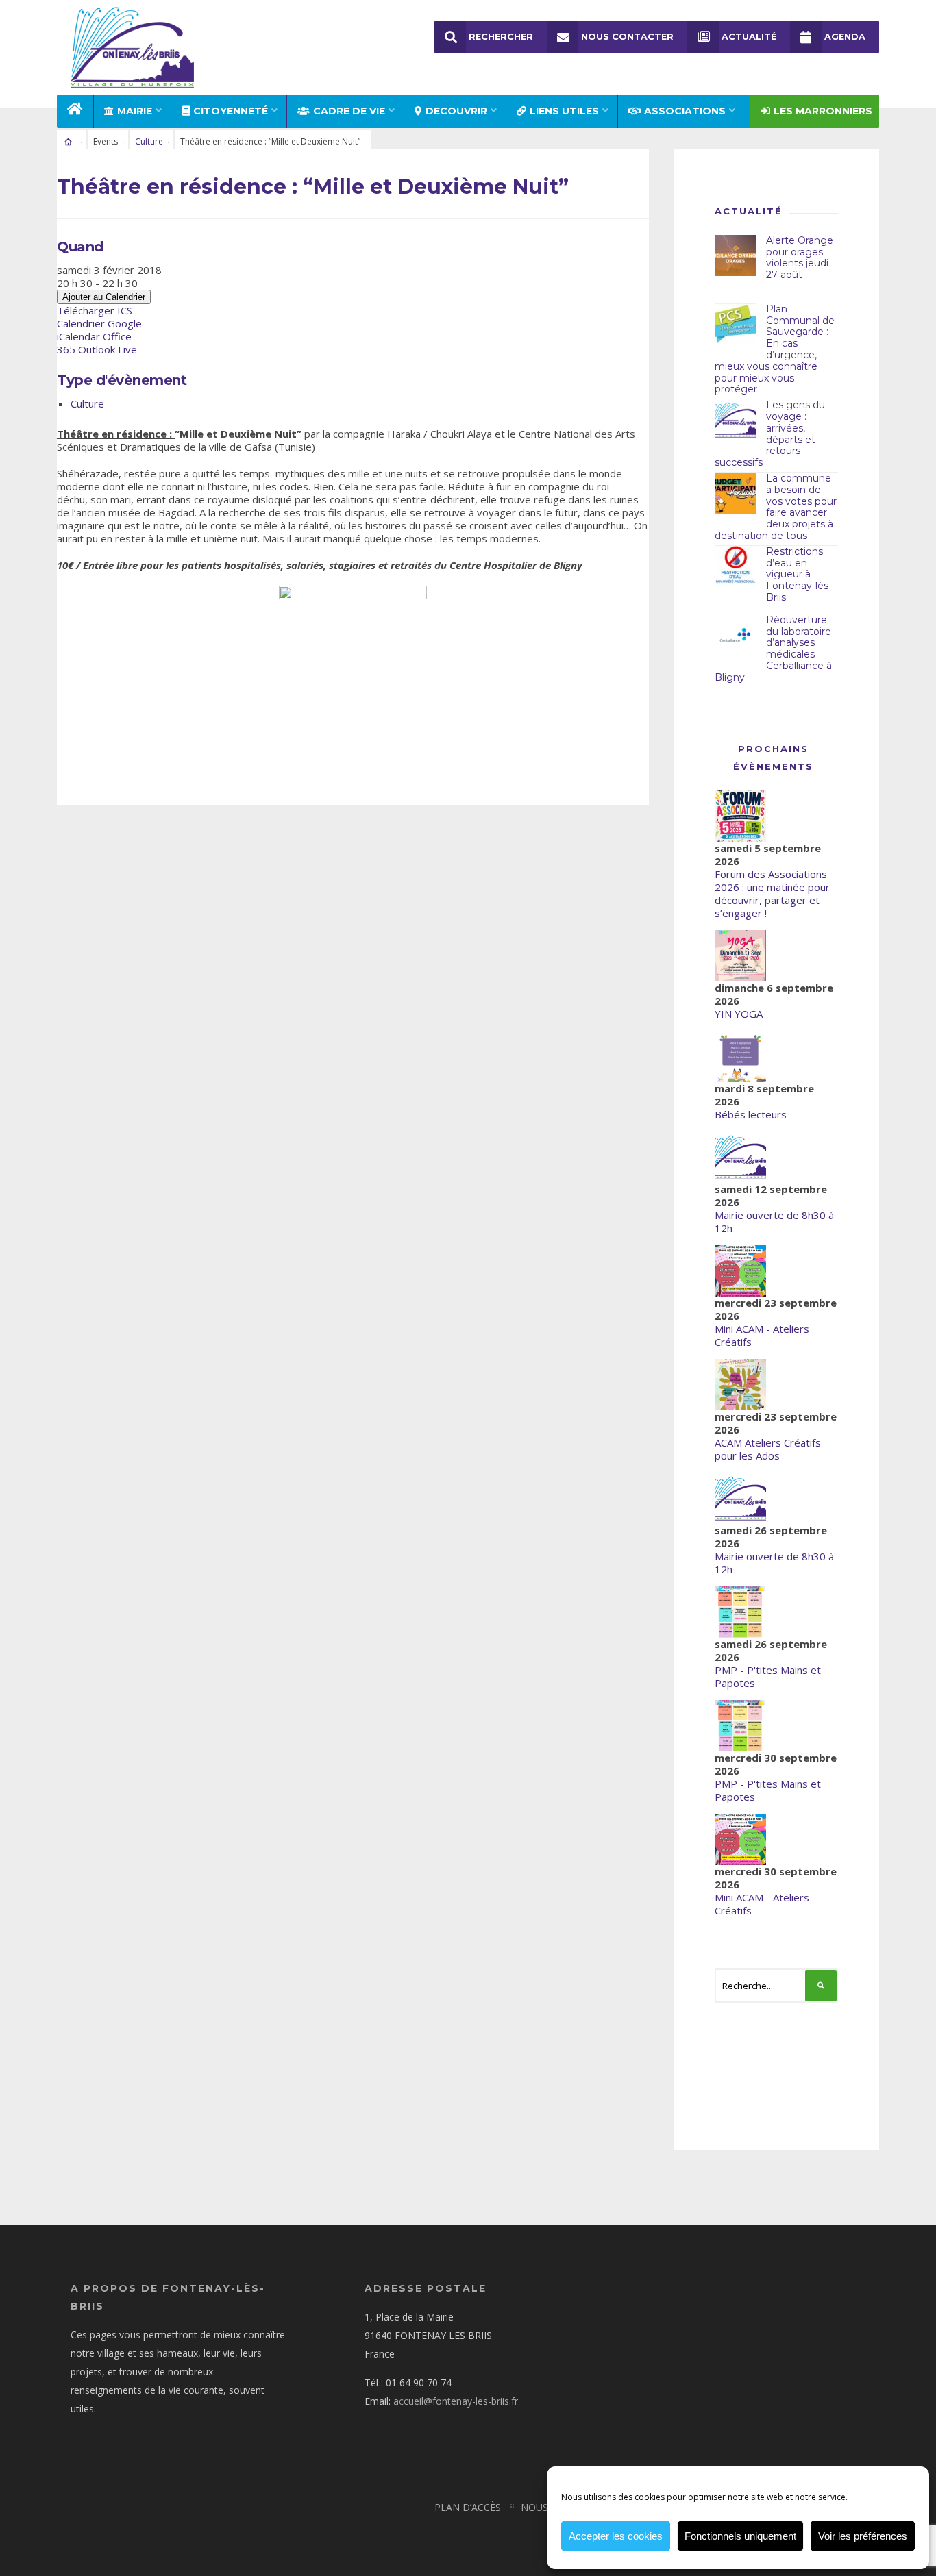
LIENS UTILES (564, 111)
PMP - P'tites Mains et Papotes (768, 1676)
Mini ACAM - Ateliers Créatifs (762, 1335)
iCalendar (78, 336)
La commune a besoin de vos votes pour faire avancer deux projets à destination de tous (776, 507)
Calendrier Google (99, 323)
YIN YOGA (739, 1014)
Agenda (845, 37)
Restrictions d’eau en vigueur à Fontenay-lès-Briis (799, 574)
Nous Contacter (627, 37)
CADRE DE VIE (349, 111)
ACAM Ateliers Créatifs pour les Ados (768, 1449)
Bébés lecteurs (751, 1114)
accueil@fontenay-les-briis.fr (456, 2401)
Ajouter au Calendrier (104, 297)
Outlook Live (108, 349)
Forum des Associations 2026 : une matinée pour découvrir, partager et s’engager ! (772, 893)
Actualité (749, 37)
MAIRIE (135, 111)
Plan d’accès (468, 2507)
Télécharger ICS (95, 310)
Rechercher (501, 37)
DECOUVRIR (456, 111)
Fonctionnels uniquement (740, 2536)
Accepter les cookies (616, 2536)
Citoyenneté (231, 111)
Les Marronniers (823, 111)
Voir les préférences (863, 2536)
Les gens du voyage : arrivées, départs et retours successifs (770, 434)
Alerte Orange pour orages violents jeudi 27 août (800, 258)
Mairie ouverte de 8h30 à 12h (774, 1222)
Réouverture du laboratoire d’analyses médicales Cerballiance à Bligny (773, 649)
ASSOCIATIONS (685, 111)
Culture (149, 141)
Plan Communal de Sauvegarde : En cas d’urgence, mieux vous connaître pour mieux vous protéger (775, 349)
